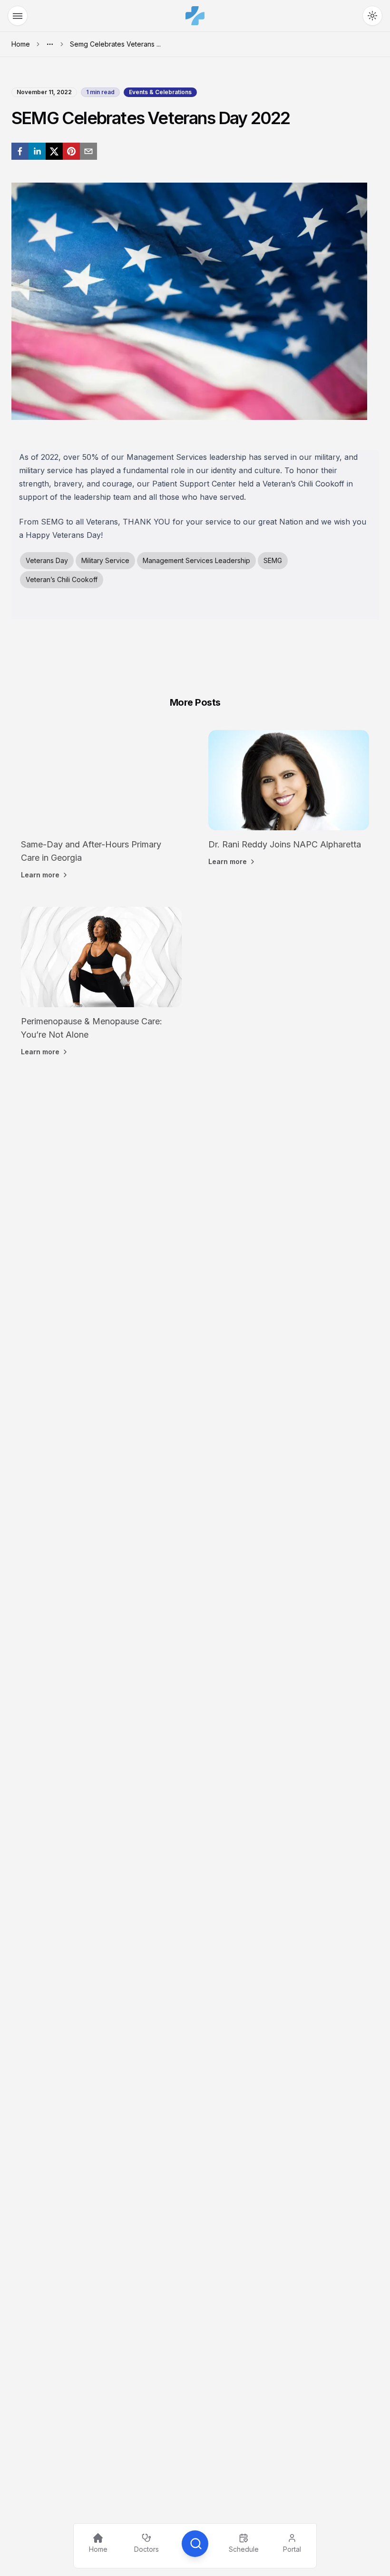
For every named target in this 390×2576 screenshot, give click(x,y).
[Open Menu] (18, 16)
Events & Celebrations (160, 92)
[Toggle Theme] (372, 16)
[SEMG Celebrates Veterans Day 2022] (20, 151)
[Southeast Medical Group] (195, 16)
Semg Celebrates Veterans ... (115, 44)
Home (21, 44)
